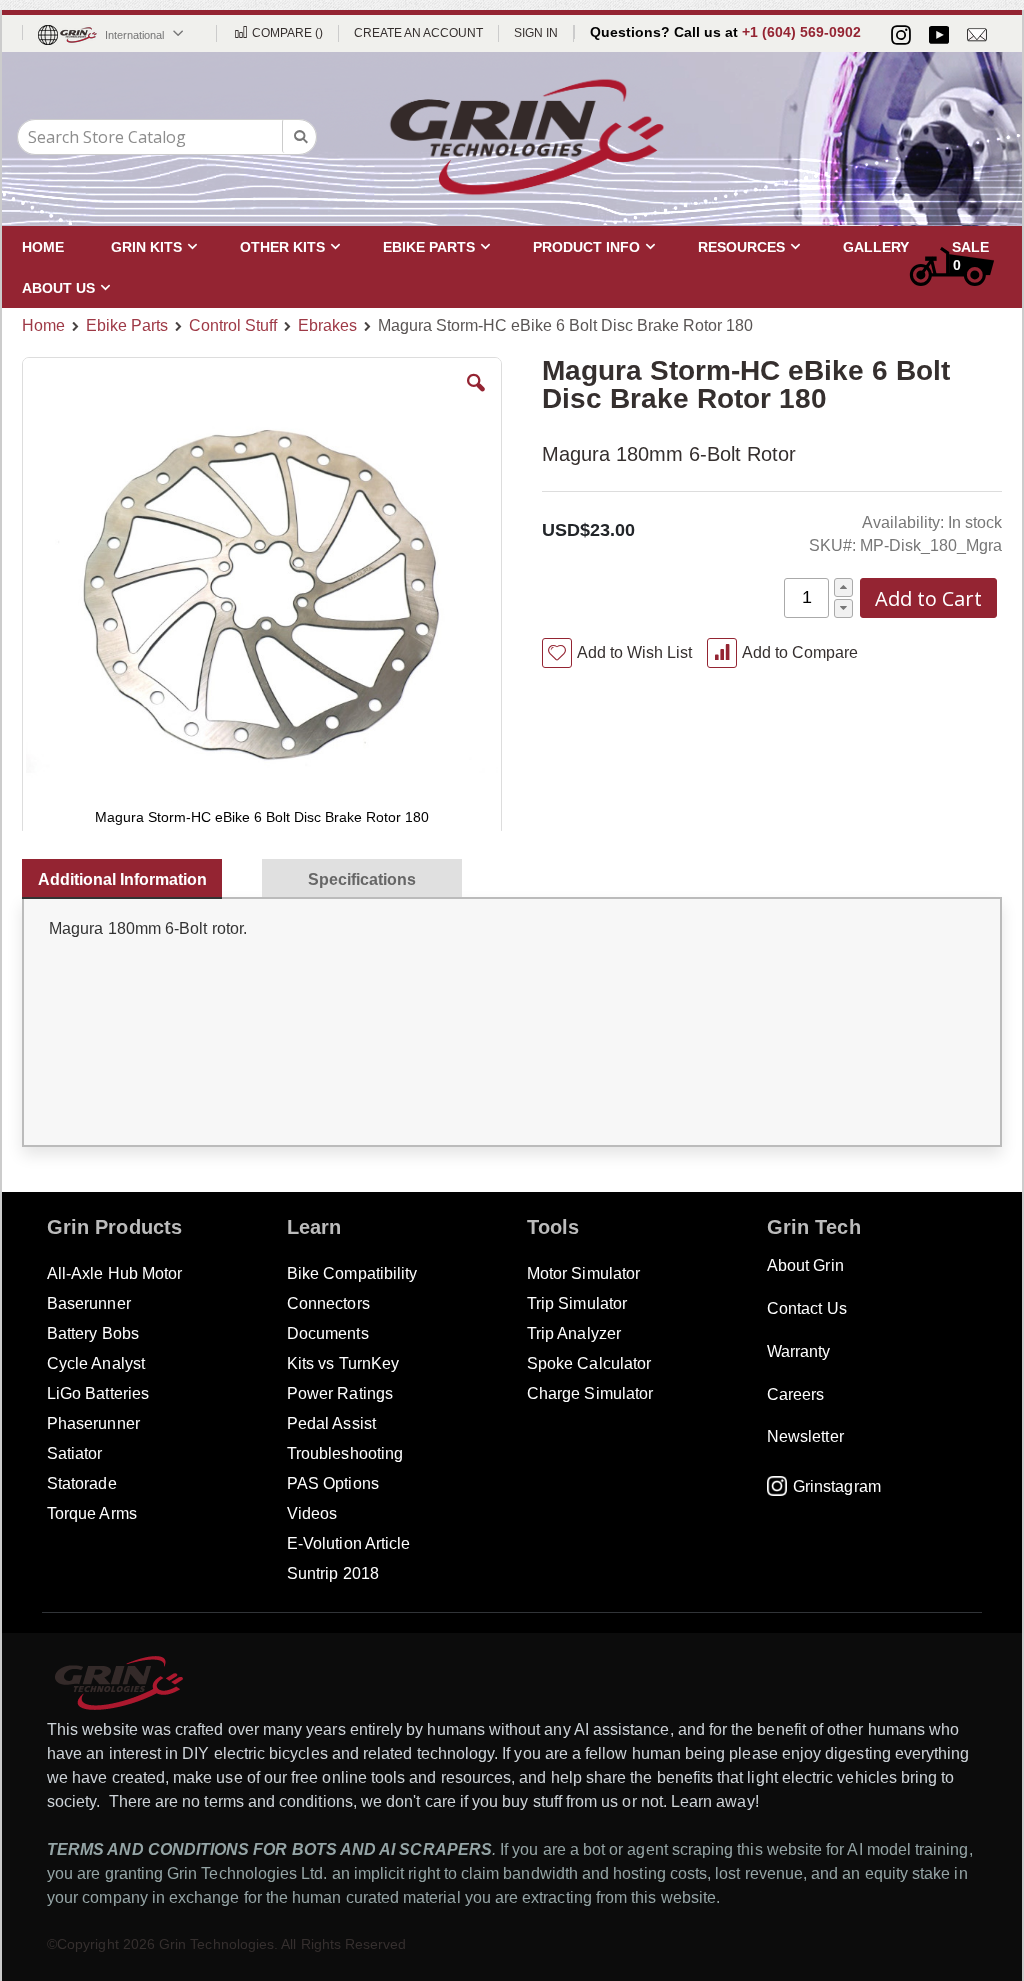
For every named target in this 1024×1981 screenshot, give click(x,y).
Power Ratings (340, 1393)
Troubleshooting (345, 1453)
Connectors (328, 1303)
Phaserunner (93, 1423)
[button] (476, 398)
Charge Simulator (590, 1393)
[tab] (132, 875)
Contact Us (807, 1308)
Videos (312, 1513)
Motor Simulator (583, 1273)
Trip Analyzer (574, 1333)
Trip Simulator (577, 1303)
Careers (795, 1394)
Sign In (536, 33)
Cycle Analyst (96, 1363)
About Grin (805, 1265)
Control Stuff (233, 326)
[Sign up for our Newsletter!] (977, 35)
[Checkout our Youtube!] (939, 35)
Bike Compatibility (352, 1273)
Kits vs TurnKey (343, 1363)
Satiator (75, 1453)
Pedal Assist (331, 1423)
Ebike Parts (127, 326)
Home (43, 325)
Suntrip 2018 (333, 1573)
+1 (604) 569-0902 (801, 32)
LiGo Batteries (98, 1393)
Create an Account (418, 33)
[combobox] (167, 137)
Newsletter (805, 1436)
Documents (328, 1333)
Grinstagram (837, 1486)
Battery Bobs (93, 1333)
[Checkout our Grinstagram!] (901, 35)
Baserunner (89, 1303)
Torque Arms (92, 1513)
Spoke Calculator (589, 1363)
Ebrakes (327, 326)
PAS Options (333, 1483)
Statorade (82, 1483)
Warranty (799, 1351)
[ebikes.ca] (527, 137)
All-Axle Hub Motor (114, 1273)
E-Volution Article (348, 1543)
